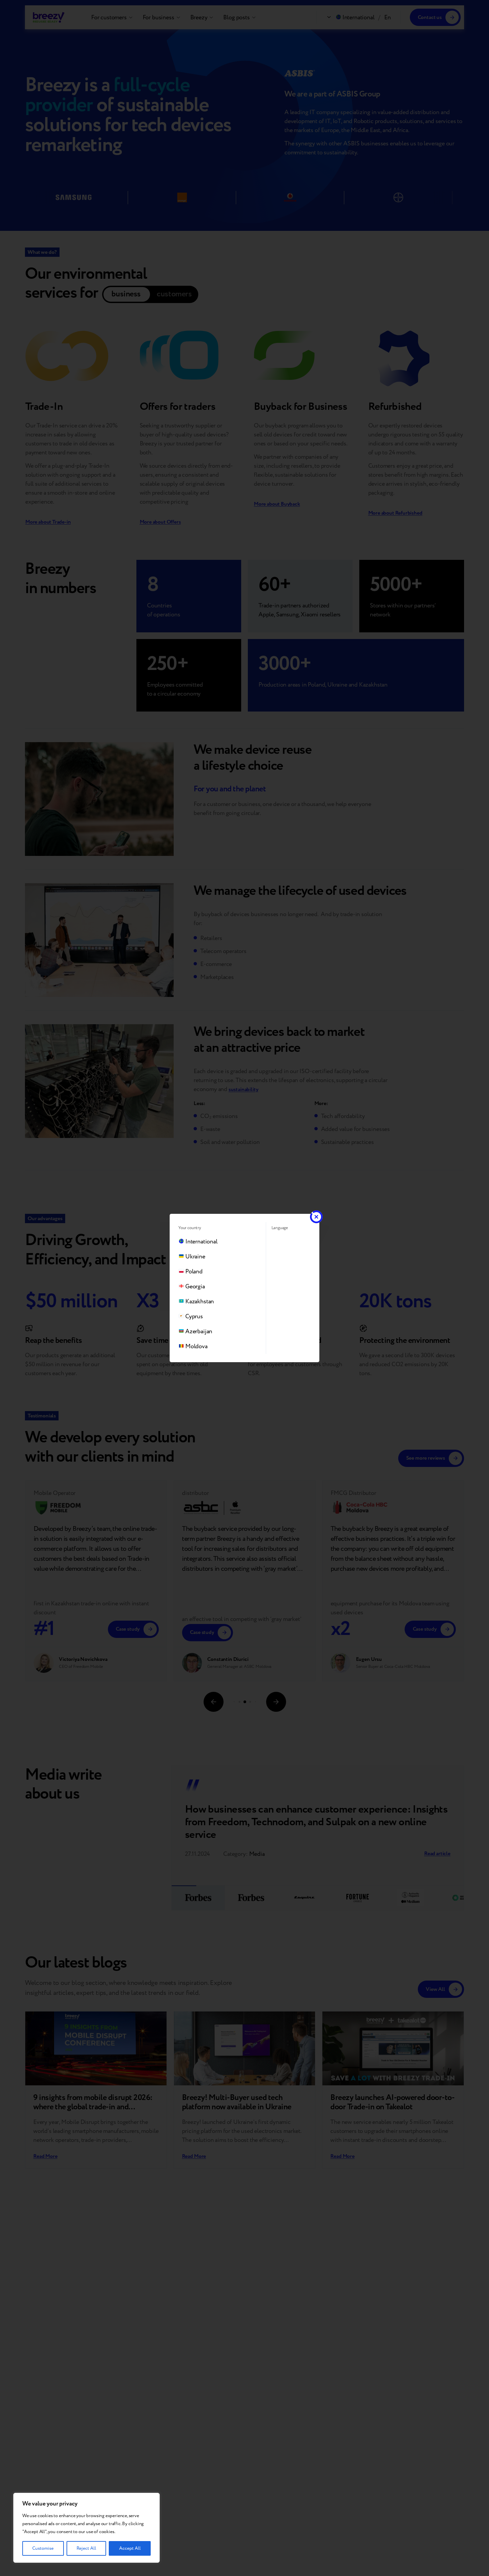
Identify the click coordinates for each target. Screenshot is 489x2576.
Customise (43, 2548)
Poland (194, 1272)
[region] (86, 2528)
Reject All (86, 2548)
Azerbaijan (199, 1331)
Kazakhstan (200, 1301)
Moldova (196, 1346)
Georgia (195, 1287)
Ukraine (195, 1257)
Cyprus (194, 1316)
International (201, 1242)
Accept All (130, 2548)
